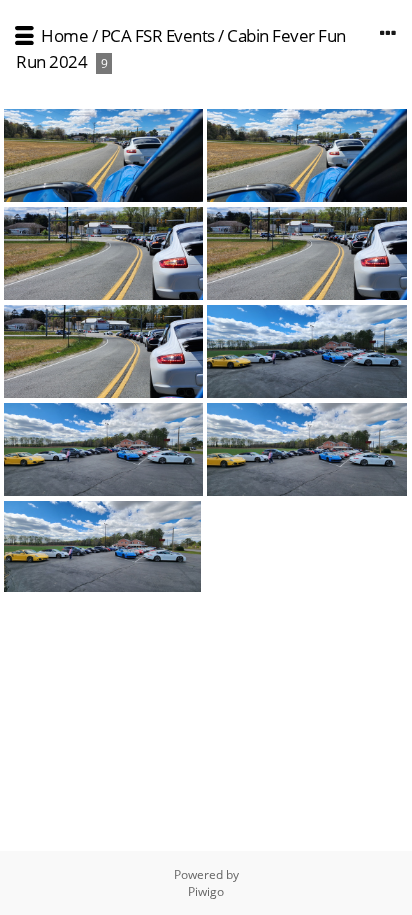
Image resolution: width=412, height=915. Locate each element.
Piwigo (206, 891)
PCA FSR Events (158, 35)
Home (64, 35)
